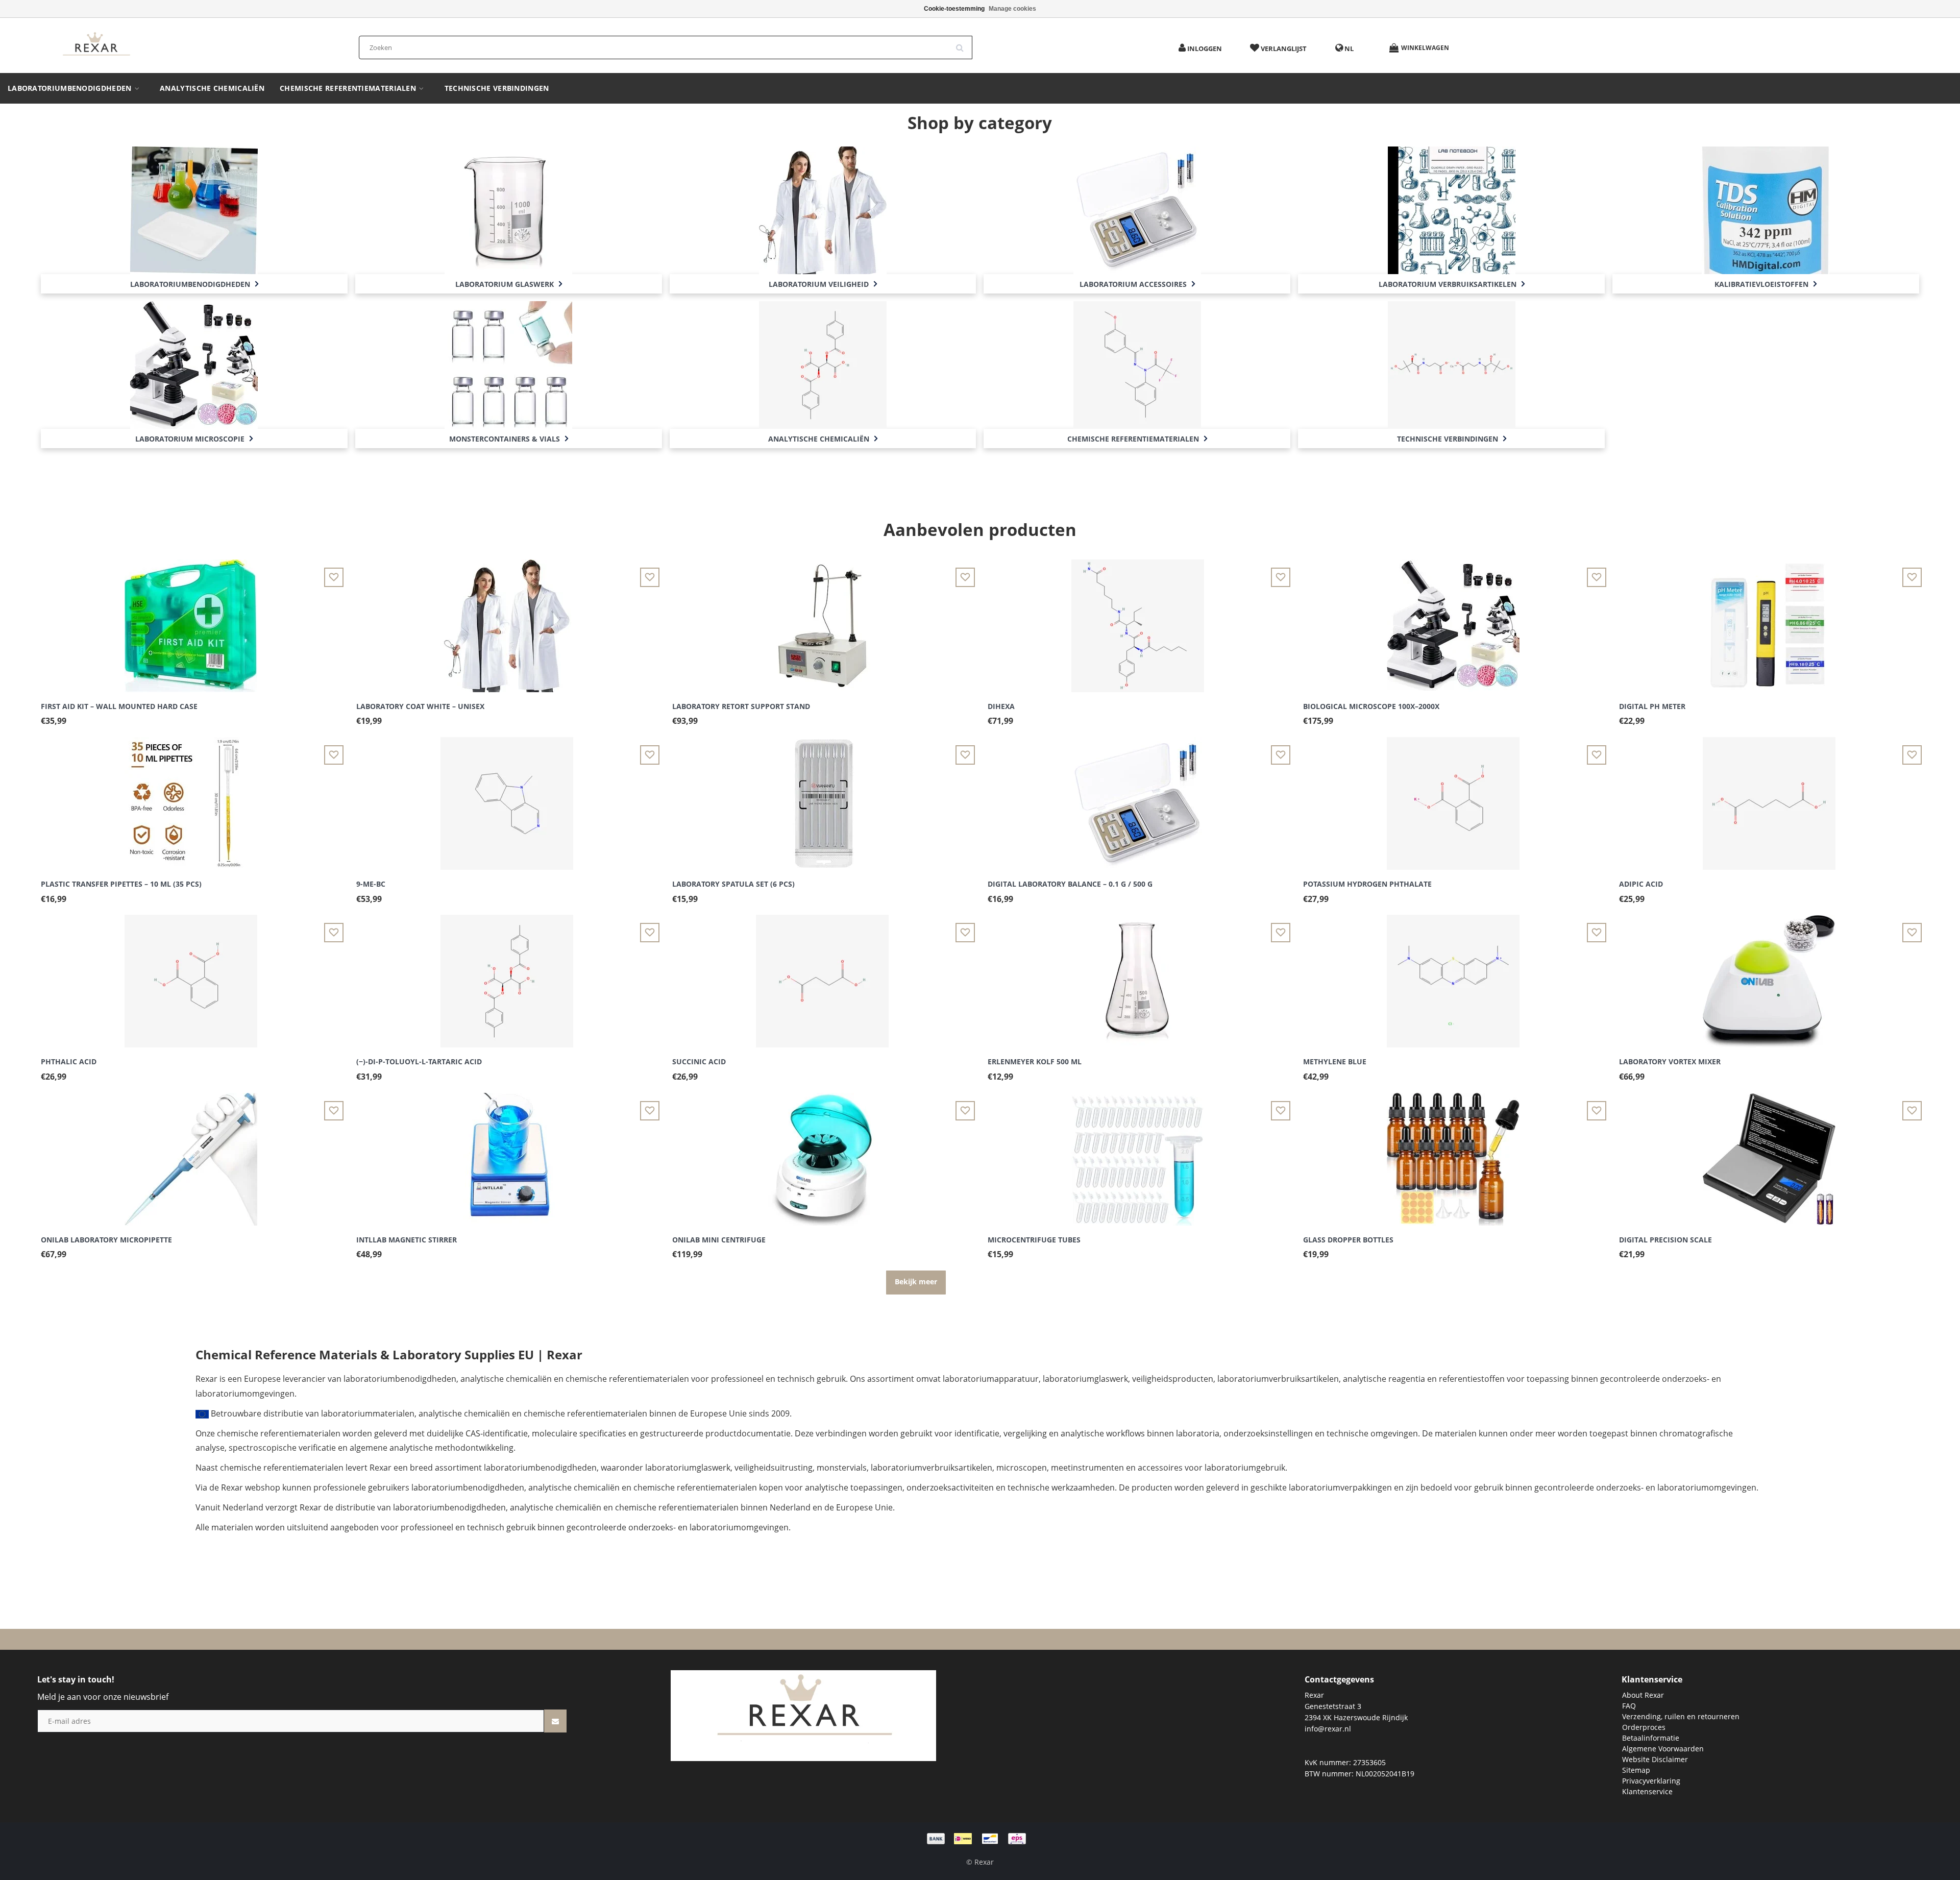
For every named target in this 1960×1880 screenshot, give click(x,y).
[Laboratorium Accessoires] (1137, 209)
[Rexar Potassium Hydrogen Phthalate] (1453, 798)
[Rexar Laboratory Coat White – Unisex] (507, 620)
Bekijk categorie (194, 199)
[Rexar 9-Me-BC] (507, 798)
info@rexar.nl (1328, 1729)
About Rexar (1643, 1695)
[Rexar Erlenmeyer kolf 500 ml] (1138, 975)
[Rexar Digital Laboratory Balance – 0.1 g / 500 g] (1138, 798)
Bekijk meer (916, 1281)
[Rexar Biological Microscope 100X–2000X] (1453, 620)
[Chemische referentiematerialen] (1137, 364)
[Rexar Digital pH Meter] (1769, 620)
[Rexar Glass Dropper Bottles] (1453, 1153)
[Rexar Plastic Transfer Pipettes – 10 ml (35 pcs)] (191, 798)
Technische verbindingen (497, 88)
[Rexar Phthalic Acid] (191, 975)
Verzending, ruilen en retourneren (1681, 1716)
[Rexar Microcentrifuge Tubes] (1138, 1153)
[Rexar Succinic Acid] (822, 975)
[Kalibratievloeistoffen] (1766, 209)
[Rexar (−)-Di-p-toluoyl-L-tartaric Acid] (507, 975)
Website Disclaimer (1655, 1759)
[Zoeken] (963, 44)
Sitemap (1636, 1770)
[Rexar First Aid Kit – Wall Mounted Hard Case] (191, 620)
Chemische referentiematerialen (349, 88)
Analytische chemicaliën (212, 88)
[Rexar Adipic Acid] (1769, 798)
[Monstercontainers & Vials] (508, 364)
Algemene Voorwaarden (1663, 1749)
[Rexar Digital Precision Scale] (1769, 1153)
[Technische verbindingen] (1452, 364)
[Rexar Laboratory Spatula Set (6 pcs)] (822, 798)
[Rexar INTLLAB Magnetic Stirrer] (507, 1153)
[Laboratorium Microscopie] (194, 364)
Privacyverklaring (1651, 1781)
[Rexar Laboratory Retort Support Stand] (822, 620)
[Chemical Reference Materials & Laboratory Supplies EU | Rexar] (96, 45)
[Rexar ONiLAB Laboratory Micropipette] (191, 1153)
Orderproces (1644, 1727)
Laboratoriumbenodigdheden (71, 88)
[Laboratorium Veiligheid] (823, 209)
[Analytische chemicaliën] (823, 364)
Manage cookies (1012, 9)
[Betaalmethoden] (980, 1838)
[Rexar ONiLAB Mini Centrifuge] (822, 1153)
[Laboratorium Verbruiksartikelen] (1452, 209)
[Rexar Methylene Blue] (1453, 975)
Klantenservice (1647, 1791)
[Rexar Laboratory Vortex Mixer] (1769, 975)
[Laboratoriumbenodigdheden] (194, 209)
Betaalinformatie (1651, 1738)
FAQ (1629, 1706)
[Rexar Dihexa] (1138, 620)
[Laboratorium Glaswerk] (508, 209)
